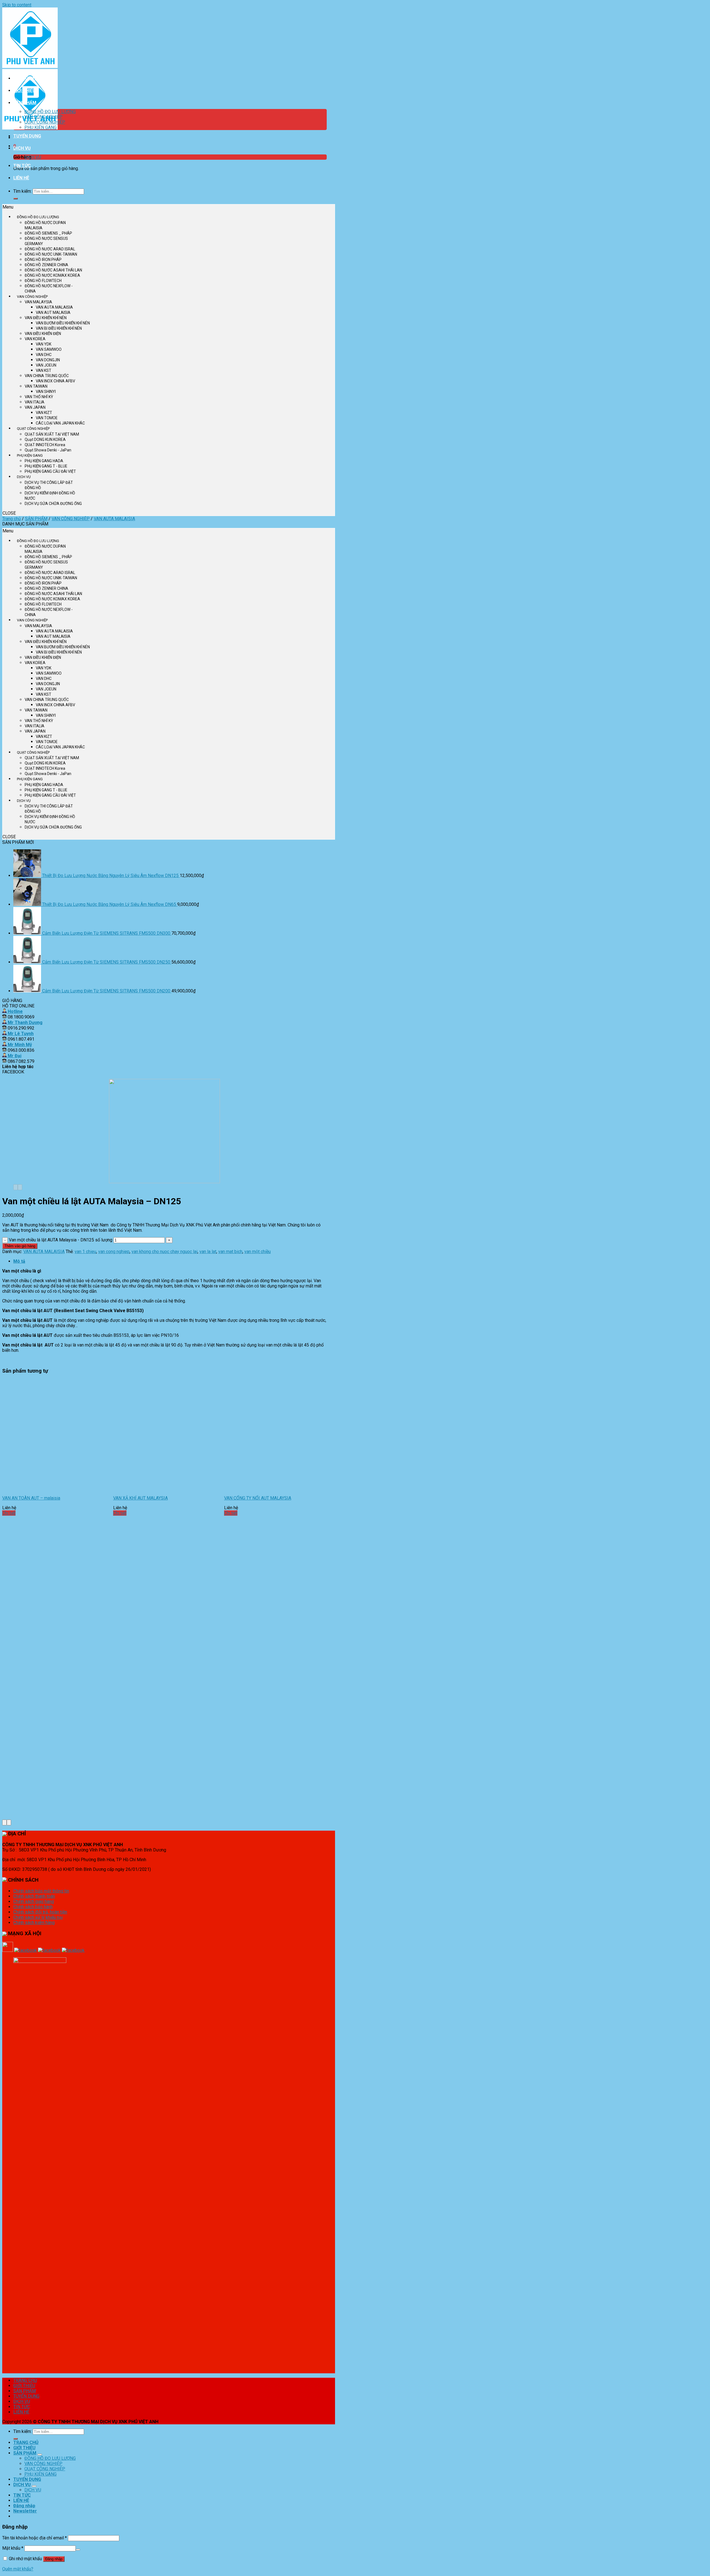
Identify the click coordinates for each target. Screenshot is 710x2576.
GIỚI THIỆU (24, 91)
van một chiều (258, 1252)
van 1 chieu (85, 1252)
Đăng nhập (54, 2559)
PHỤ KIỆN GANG (40, 127)
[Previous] (16, 1187)
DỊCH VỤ (22, 148)
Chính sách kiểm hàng (34, 1923)
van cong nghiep (114, 1252)
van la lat (208, 1252)
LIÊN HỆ (21, 178)
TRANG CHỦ (26, 78)
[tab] (170, 1261)
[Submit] (16, 199)
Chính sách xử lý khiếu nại (38, 1917)
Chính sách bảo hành (33, 1907)
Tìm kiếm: (22, 191)
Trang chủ (12, 519)
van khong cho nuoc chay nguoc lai (164, 1252)
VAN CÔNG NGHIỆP (43, 117)
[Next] (20, 1187)
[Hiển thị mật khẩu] (78, 2550)
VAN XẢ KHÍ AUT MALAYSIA (140, 1498)
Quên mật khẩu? (18, 2569)
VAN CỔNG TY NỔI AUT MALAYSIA (258, 1498)
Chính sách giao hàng (34, 1901)
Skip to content (17, 5)
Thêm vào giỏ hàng (20, 1246)
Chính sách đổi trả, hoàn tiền (40, 1912)
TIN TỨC (22, 166)
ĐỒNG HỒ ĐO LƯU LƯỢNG (50, 112)
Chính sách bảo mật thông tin (41, 1891)
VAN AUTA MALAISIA (114, 519)
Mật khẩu (13, 2548)
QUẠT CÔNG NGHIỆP (45, 122)
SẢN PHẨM (25, 103)
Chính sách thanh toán (34, 1896)
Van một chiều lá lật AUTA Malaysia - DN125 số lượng (61, 1240)
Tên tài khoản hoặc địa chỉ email (35, 2538)
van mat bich (230, 1252)
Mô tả (19, 1261)
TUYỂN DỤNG (27, 136)
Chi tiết (9, 1513)
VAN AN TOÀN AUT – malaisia (31, 1498)
